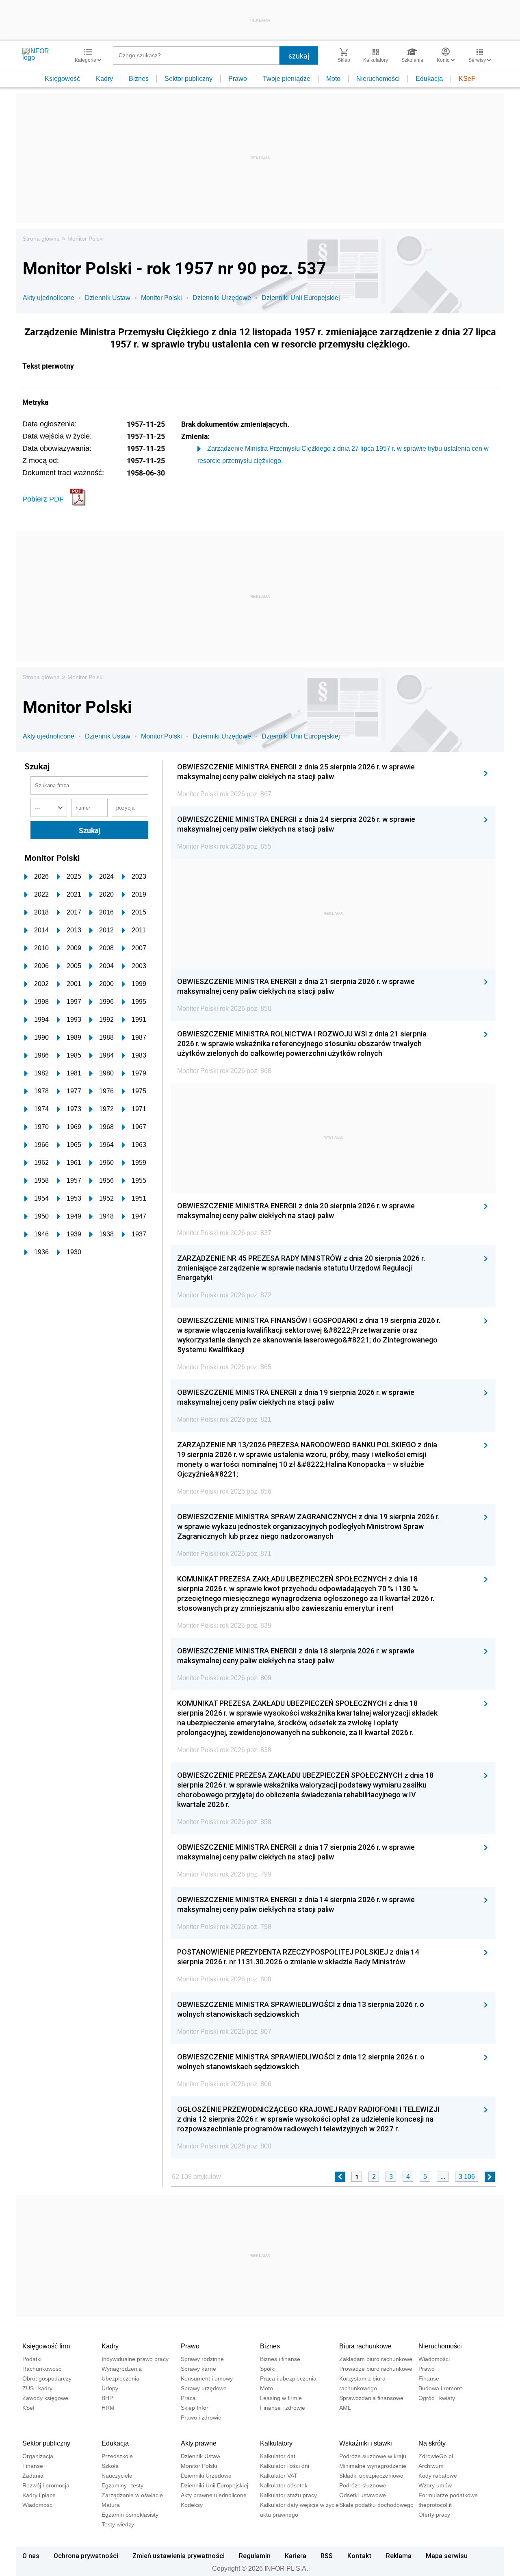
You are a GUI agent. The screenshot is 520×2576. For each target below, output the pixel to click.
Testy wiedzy (118, 2524)
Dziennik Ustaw (108, 298)
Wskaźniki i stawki (366, 2443)
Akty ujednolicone (49, 298)
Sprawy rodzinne (202, 2359)
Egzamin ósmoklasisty (130, 2515)
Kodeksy (192, 2505)
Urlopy (110, 2388)
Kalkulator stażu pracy (288, 2495)
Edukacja (429, 79)
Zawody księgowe (45, 2398)
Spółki (268, 2369)
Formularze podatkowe (448, 2495)
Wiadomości (434, 2359)
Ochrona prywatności (86, 2556)
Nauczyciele (117, 2476)
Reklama (399, 2556)
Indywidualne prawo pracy (135, 2359)
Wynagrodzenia (122, 2369)
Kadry (104, 79)
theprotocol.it (435, 2505)
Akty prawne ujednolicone (214, 2495)
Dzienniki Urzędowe (222, 298)
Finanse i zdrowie (283, 2408)
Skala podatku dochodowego (376, 2505)
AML (345, 2408)
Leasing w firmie (281, 2398)
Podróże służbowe (363, 2485)
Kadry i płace (39, 2495)
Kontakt (360, 2556)
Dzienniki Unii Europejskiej (301, 298)
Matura (111, 2505)
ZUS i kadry (37, 2388)
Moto (333, 79)
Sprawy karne (198, 2369)
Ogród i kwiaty (437, 2398)
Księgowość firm (46, 2346)
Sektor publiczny (188, 79)
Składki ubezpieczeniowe (371, 2476)
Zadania (33, 2476)
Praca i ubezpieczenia (288, 2378)
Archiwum (431, 2466)
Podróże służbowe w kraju (373, 2456)
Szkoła (110, 2466)
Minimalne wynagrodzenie (373, 2466)
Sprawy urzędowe (204, 2388)
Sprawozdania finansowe (371, 2398)
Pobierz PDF (43, 499)
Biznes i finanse (280, 2359)
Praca (188, 2398)
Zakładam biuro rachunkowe (376, 2359)
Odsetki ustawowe (363, 2495)
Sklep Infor (195, 2408)
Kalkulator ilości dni (285, 2466)
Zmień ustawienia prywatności (179, 2556)
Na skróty (432, 2443)
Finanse (429, 2378)
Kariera (296, 2556)
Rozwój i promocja (46, 2485)
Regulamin (255, 2556)
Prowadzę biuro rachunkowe (376, 2369)
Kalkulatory (276, 2443)
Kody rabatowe (438, 2476)
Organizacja (38, 2456)
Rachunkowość (42, 2369)
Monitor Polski (86, 239)
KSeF (467, 79)
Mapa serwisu (447, 2556)
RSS (327, 2556)
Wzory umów (435, 2485)
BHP (107, 2398)
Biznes (139, 79)
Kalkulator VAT (279, 2476)
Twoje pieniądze (287, 79)
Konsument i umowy (207, 2378)
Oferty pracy (434, 2515)
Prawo (238, 79)
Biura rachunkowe (365, 2346)
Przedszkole (117, 2456)
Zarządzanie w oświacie (132, 2495)
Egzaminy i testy (122, 2485)
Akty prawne (199, 2443)
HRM (108, 2408)
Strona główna (41, 239)
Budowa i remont (440, 2388)
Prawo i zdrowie (201, 2417)
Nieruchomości (378, 79)
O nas (31, 2556)
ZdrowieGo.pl (436, 2456)
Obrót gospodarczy (47, 2378)
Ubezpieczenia (120, 2378)
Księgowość (62, 79)
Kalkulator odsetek (284, 2485)
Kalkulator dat (278, 2456)
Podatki (32, 2359)
